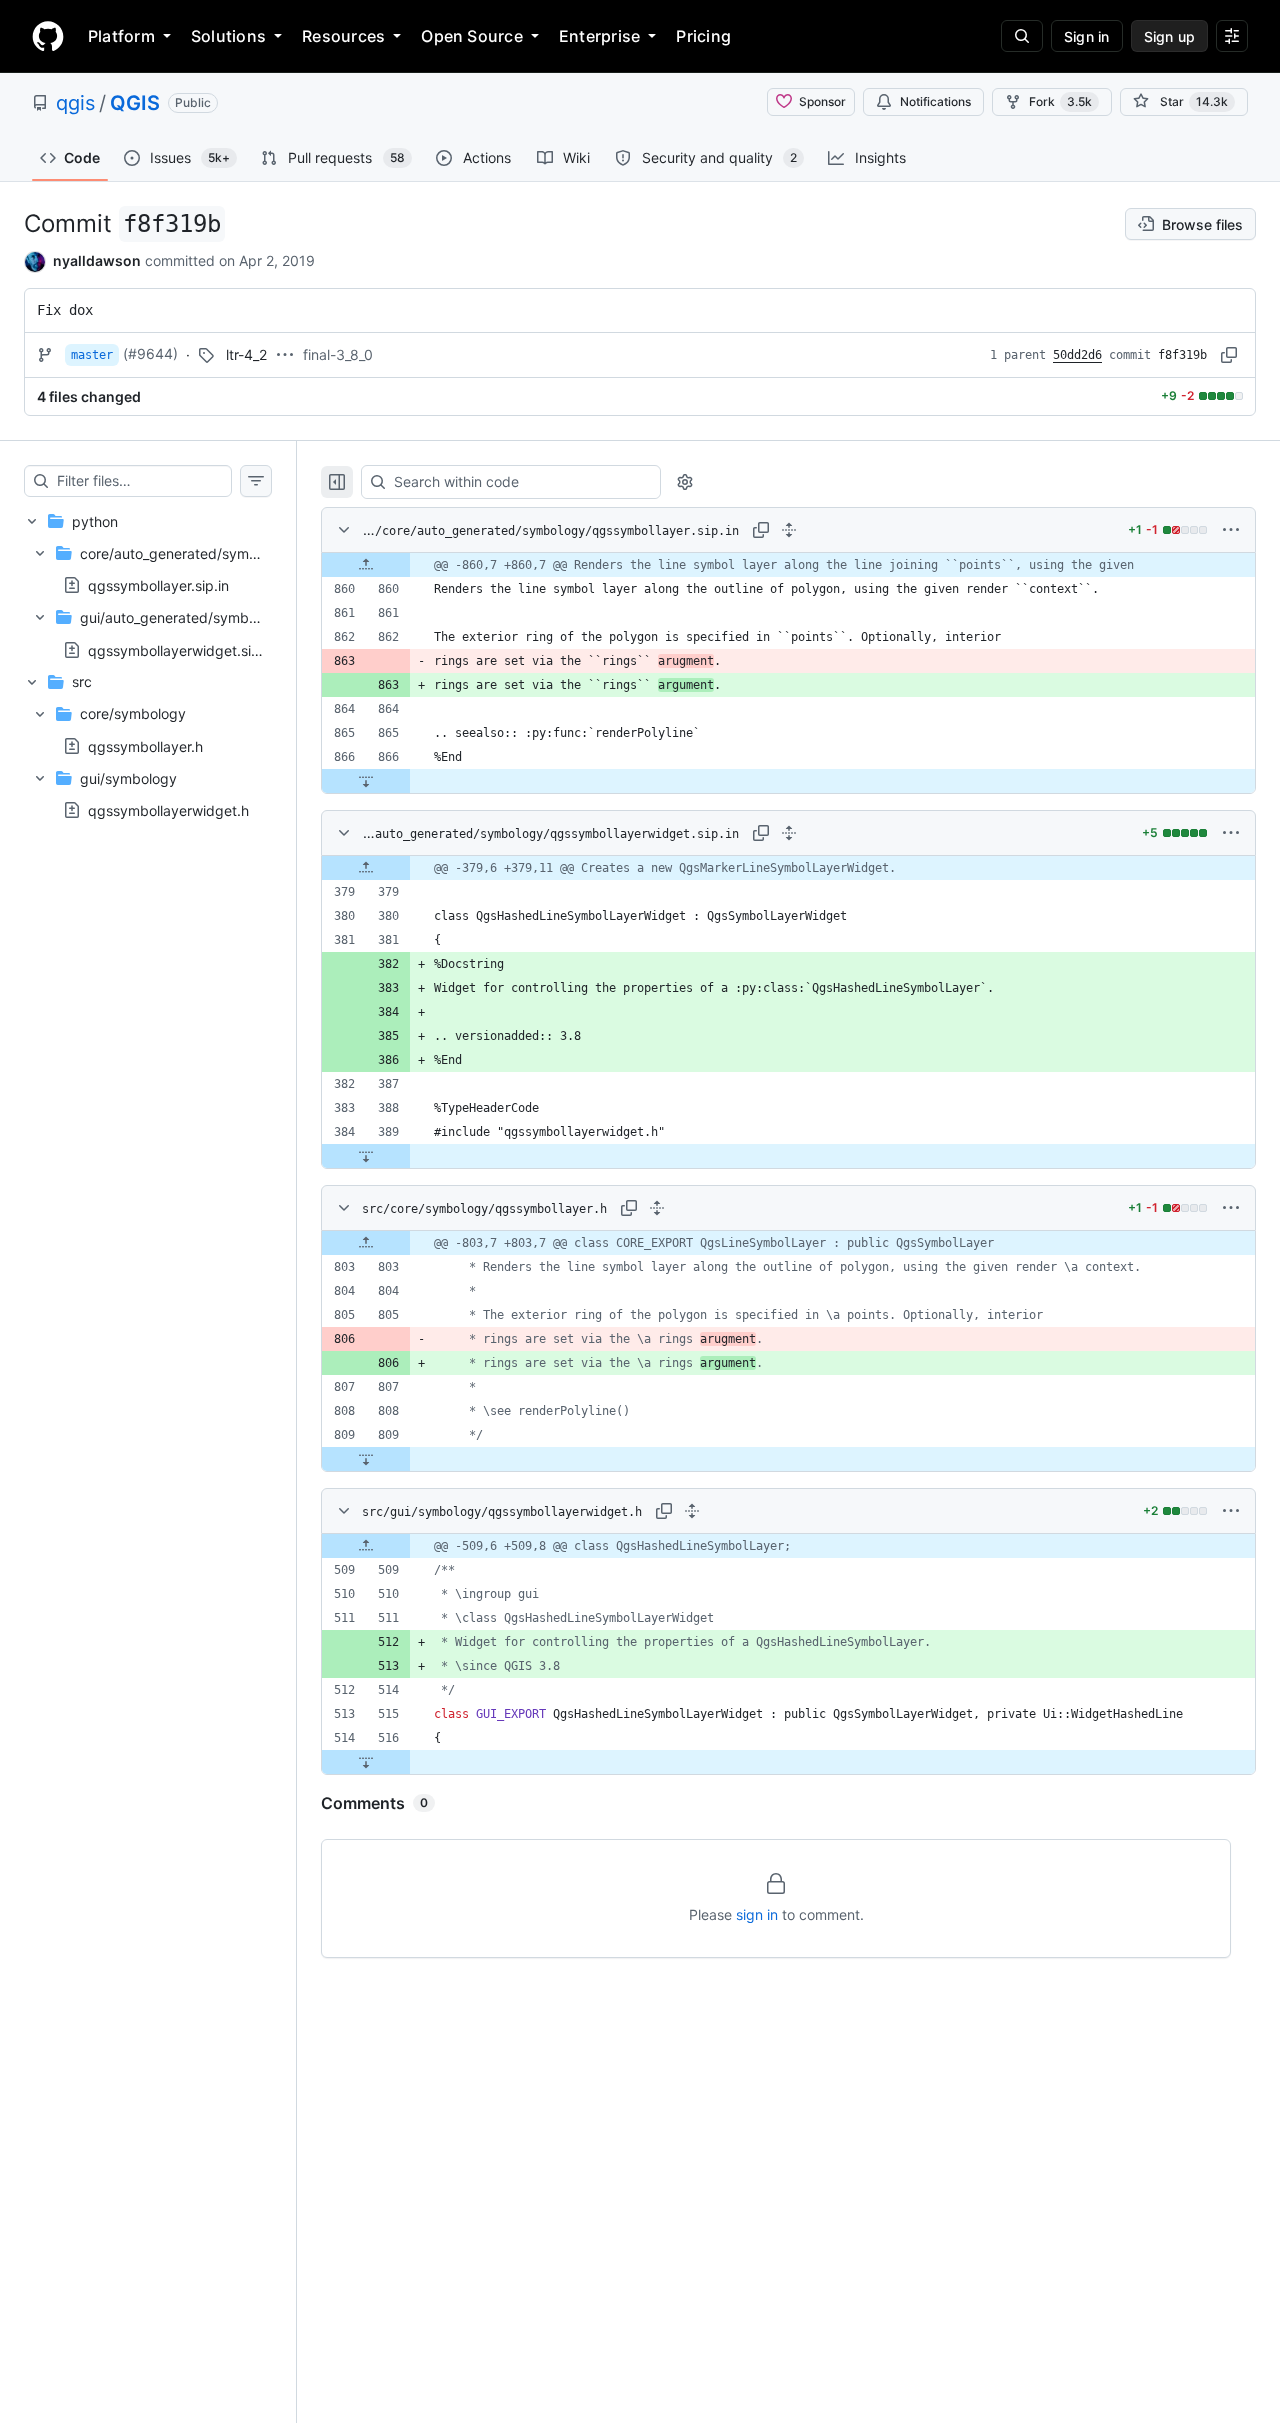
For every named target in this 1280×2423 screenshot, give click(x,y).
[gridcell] (788, 565)
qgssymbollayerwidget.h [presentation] (168, 809)
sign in (757, 1914)
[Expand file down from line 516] (366, 1762)
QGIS (135, 103)
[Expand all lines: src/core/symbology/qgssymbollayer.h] (657, 1208)
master (92, 355)
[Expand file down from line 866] (366, 781)
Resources (343, 36)
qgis (75, 103)
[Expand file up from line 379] (366, 868)
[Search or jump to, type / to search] (1022, 36)
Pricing (703, 36)
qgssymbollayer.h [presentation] (145, 745)
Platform (121, 36)
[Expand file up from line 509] (366, 1546)
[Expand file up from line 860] (366, 565)
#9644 (150, 353)
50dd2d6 (1077, 355)
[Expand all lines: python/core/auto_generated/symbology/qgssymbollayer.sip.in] (789, 530)
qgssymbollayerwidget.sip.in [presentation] (181, 649)
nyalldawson (97, 260)
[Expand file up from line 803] (366, 1243)
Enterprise (599, 36)
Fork (1060, 101)
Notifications (935, 101)
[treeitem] (148, 585)
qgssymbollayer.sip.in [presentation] (158, 585)
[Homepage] (48, 36)
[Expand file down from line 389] (366, 1156)
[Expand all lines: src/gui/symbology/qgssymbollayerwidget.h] (692, 1511)
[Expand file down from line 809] (366, 1459)
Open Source (472, 36)
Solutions (228, 36)
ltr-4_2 (246, 354)
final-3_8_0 (338, 354)
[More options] (1231, 530)
